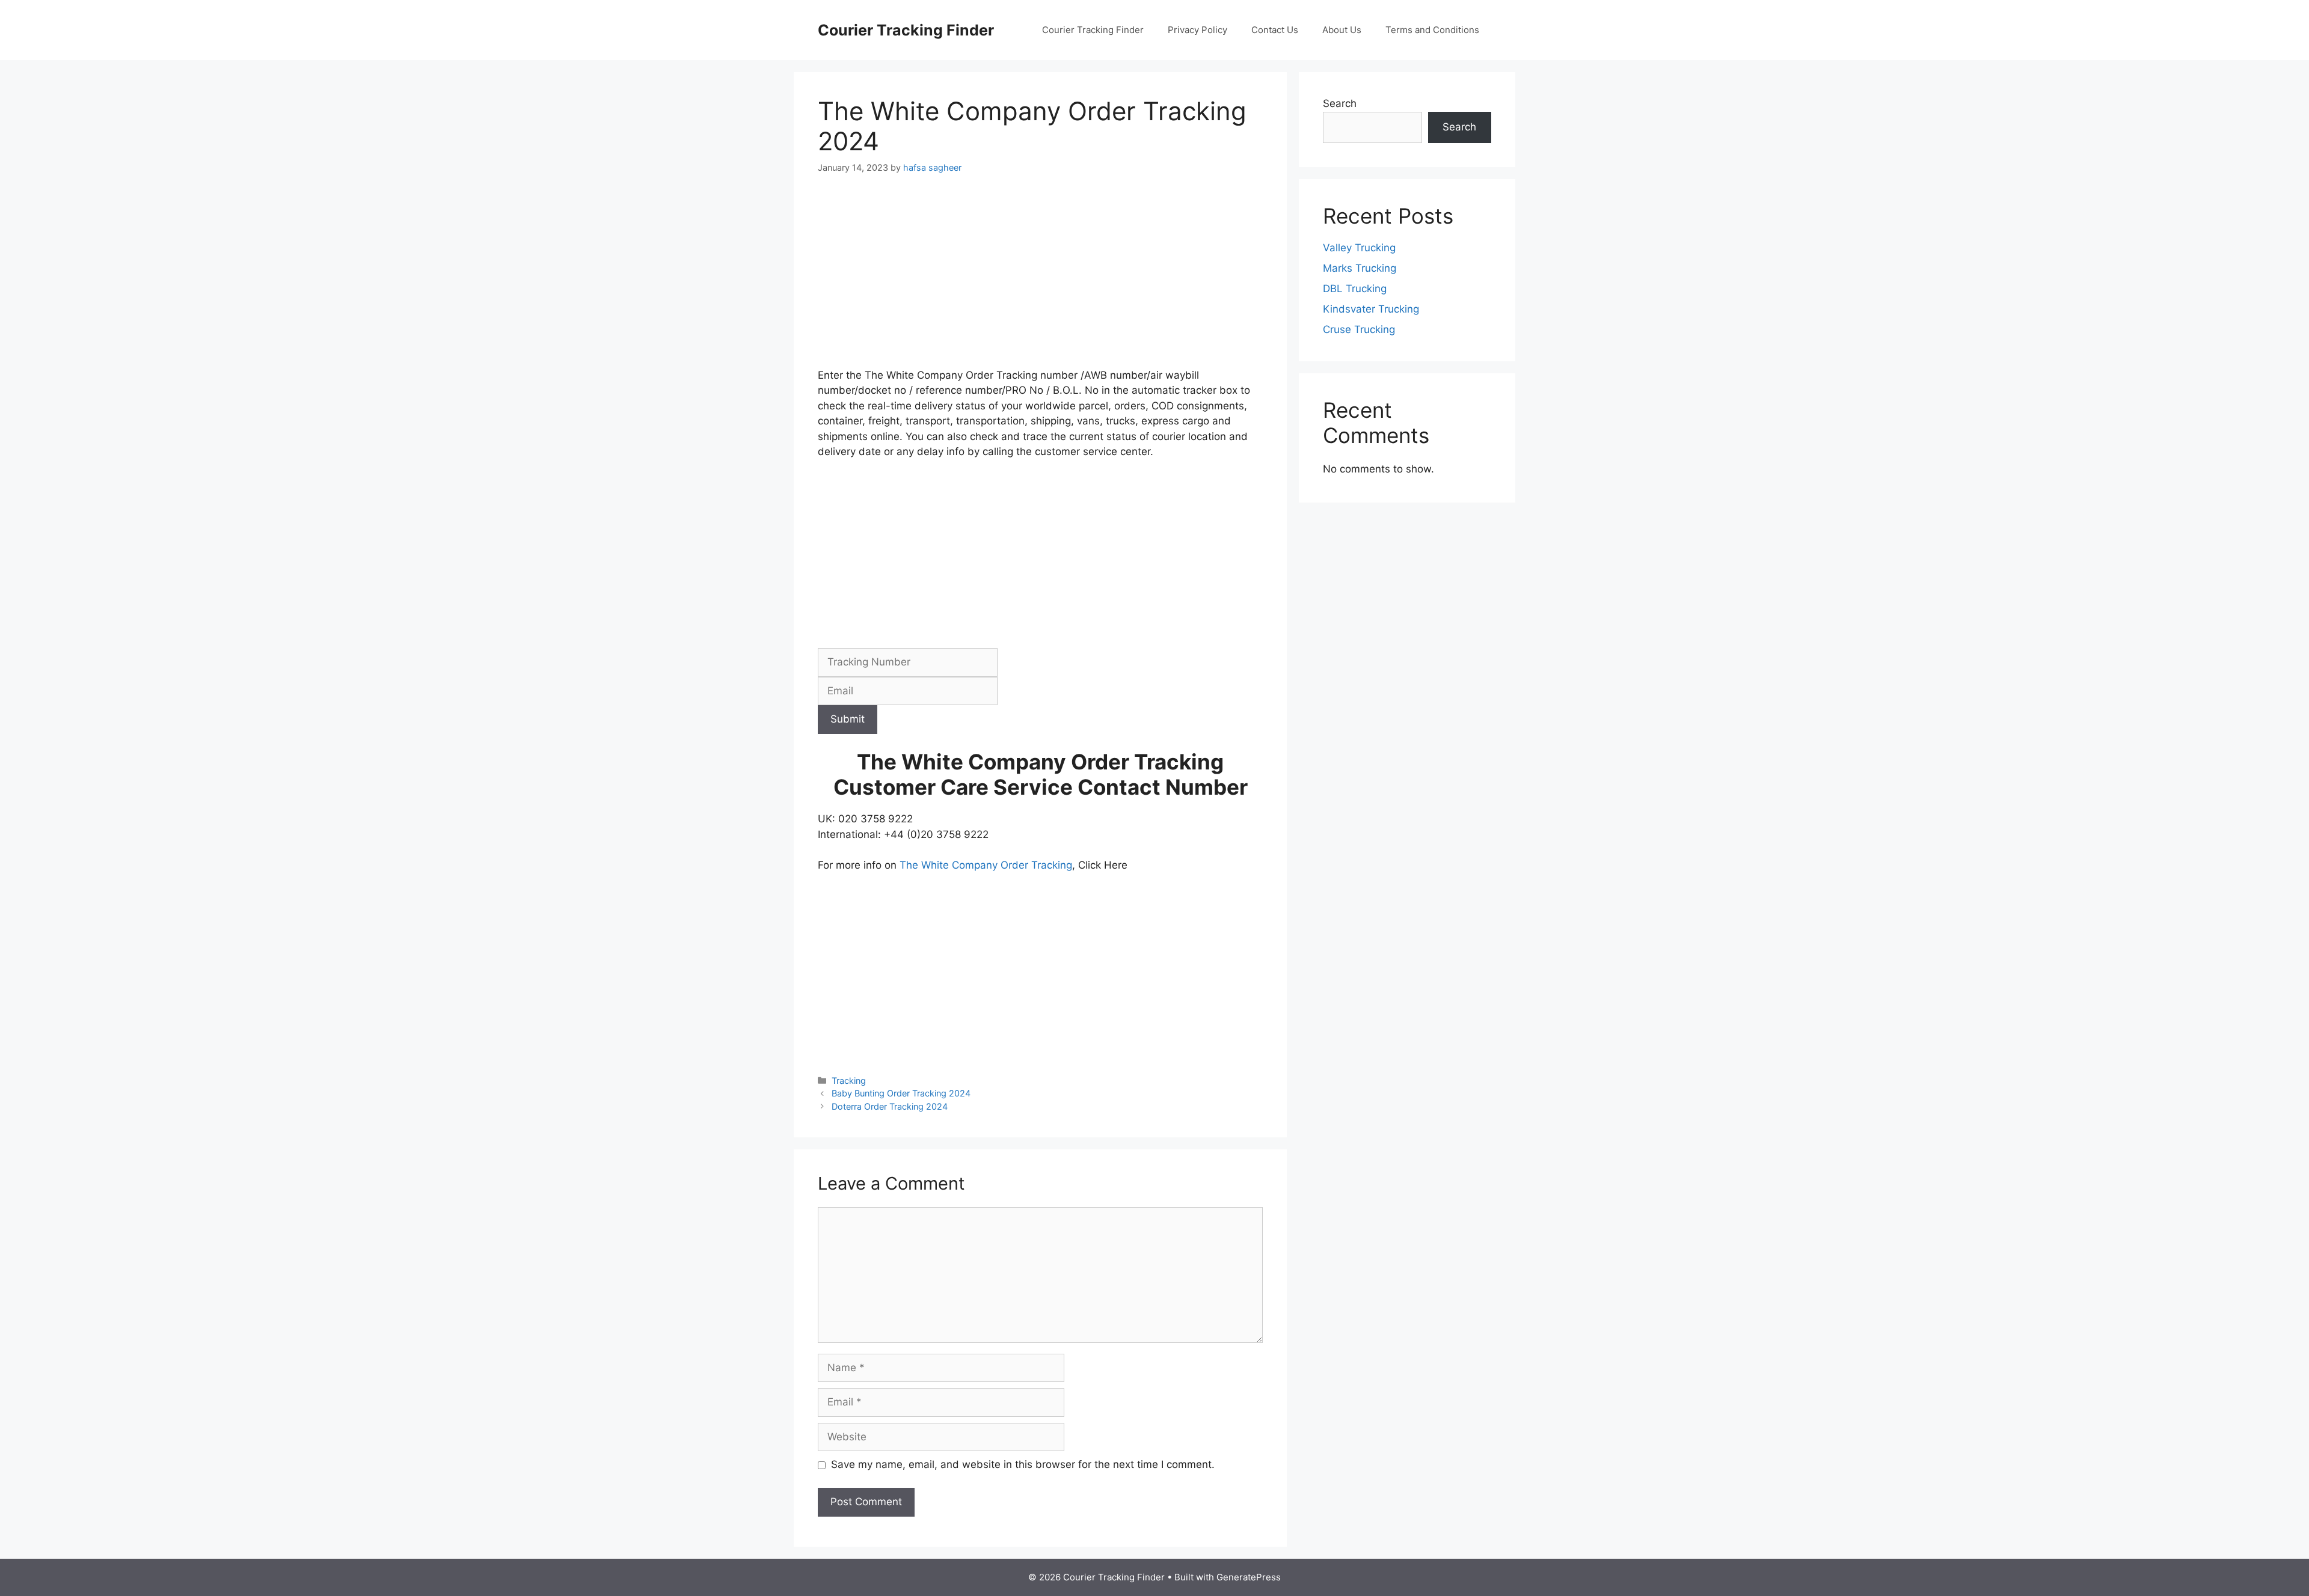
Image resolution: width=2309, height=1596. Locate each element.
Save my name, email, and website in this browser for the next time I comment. (1023, 1464)
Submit (848, 719)
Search (1340, 103)
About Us (1342, 30)
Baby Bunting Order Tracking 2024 (901, 1093)
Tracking (849, 1081)
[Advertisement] (1040, 279)
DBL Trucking (1355, 289)
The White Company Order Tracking (986, 865)
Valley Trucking (1359, 248)
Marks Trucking (1360, 268)
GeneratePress (1249, 1577)
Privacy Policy (1197, 30)
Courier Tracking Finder (906, 30)
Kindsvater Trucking (1371, 309)
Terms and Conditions (1432, 30)
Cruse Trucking (1359, 329)
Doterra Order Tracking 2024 (890, 1106)
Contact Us (1275, 30)
